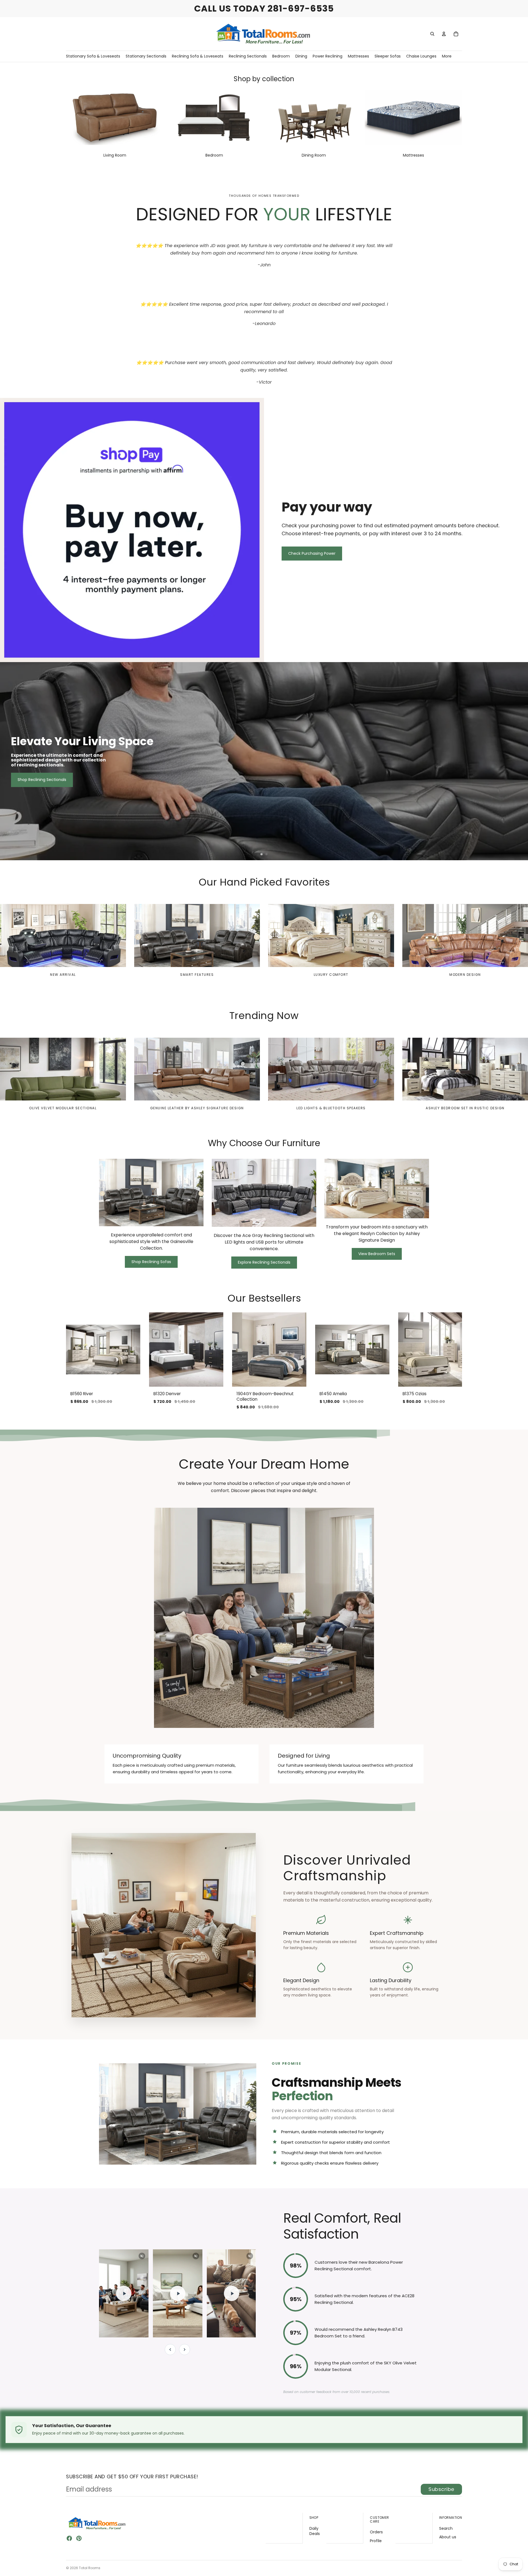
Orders (376, 2532)
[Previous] (170, 2350)
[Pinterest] (79, 2538)
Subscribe (441, 2489)
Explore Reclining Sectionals (264, 1262)
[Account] (444, 34)
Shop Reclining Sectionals (42, 780)
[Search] (432, 34)
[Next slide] (521, 761)
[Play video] (124, 2293)
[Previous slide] (7, 761)
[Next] (185, 2350)
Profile (376, 2541)
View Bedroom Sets (377, 1254)
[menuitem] (447, 56)
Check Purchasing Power (312, 553)
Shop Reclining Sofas (151, 1262)
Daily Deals (315, 2531)
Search (446, 2528)
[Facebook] (69, 2538)
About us (448, 2537)
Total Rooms (90, 2568)
